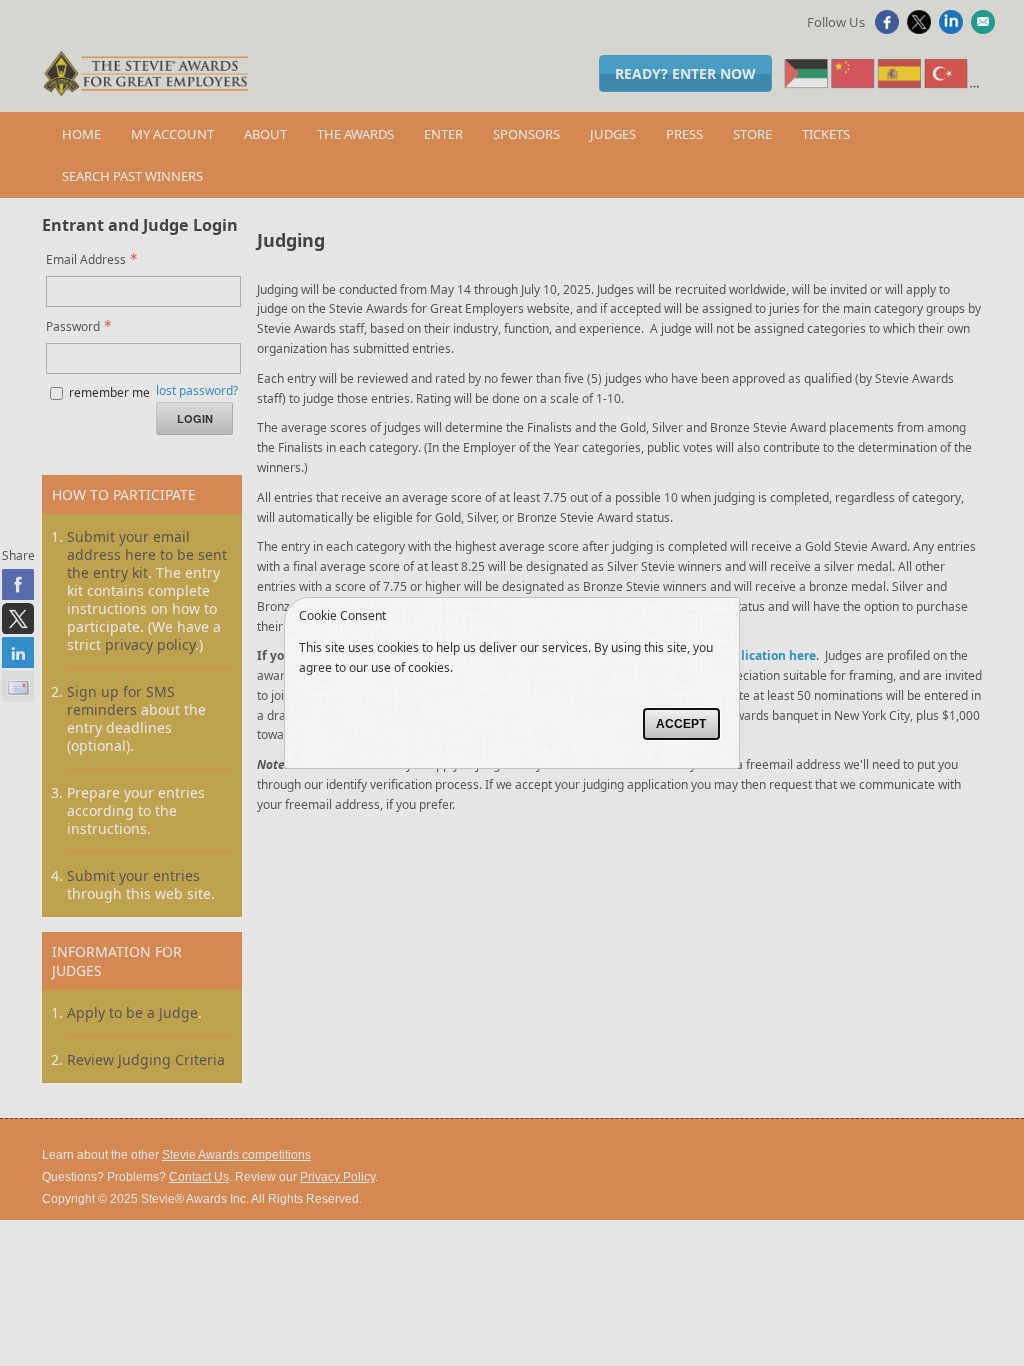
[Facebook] (889, 29)
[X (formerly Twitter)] (921, 29)
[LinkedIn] (953, 29)
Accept (681, 724)
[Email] (985, 29)
